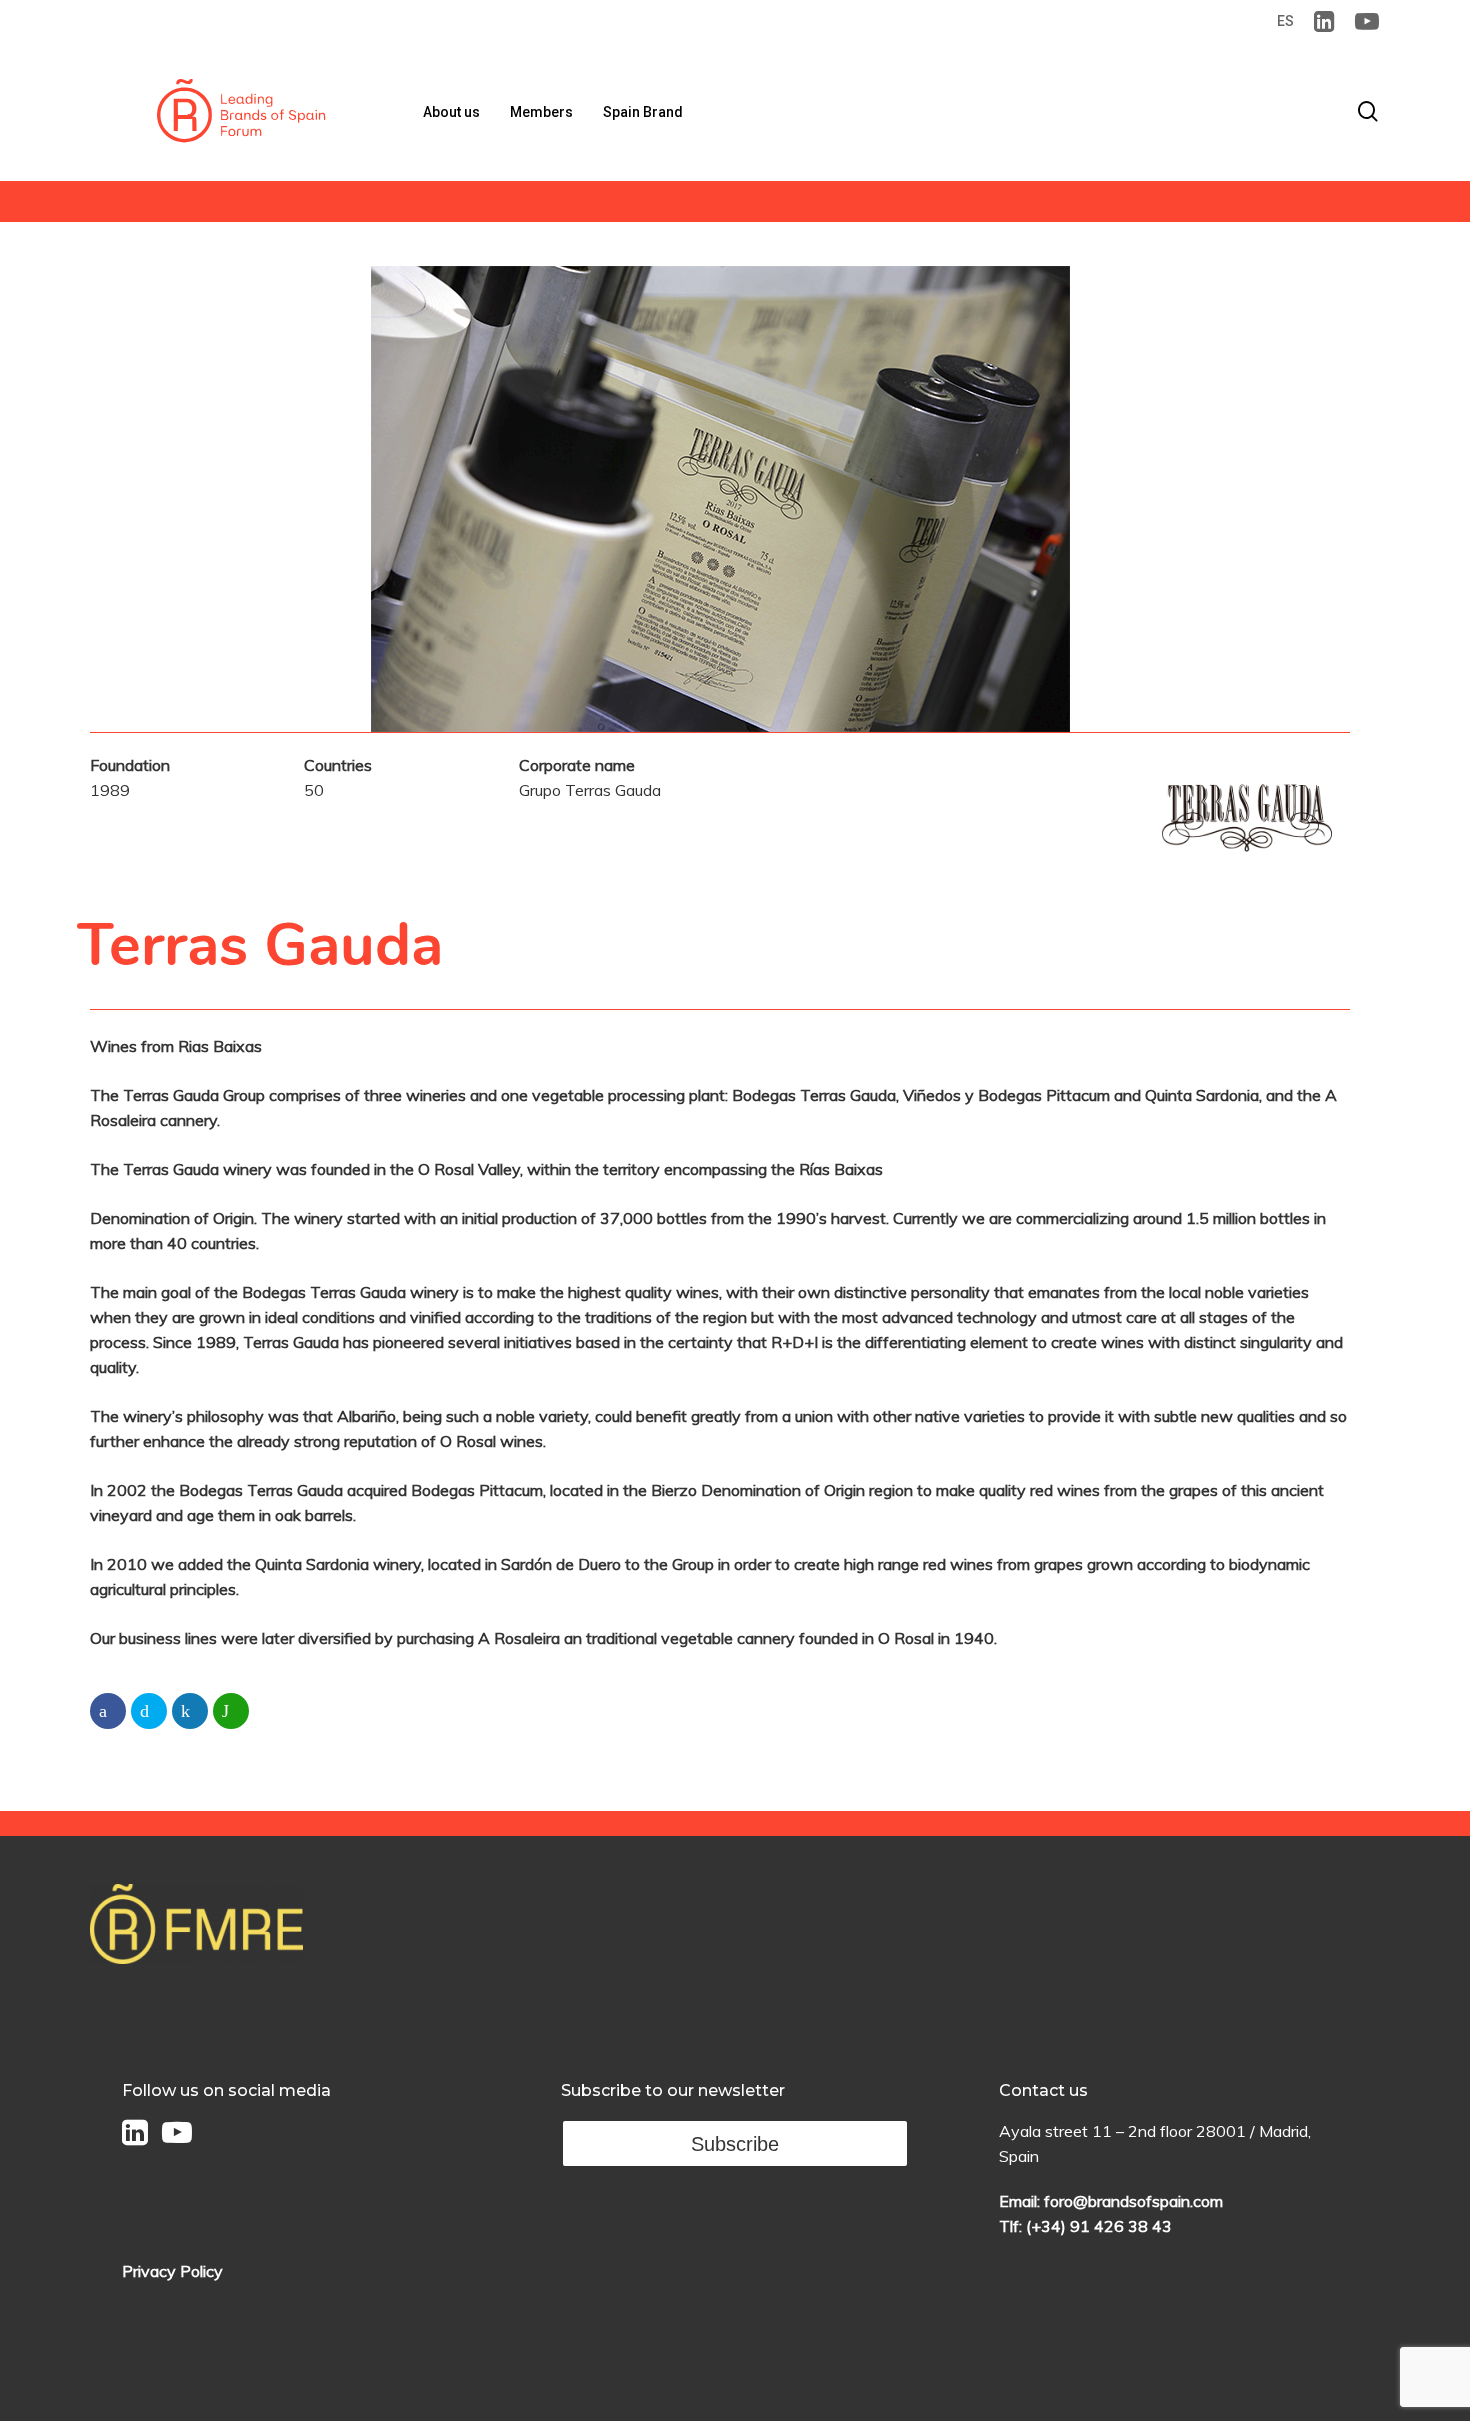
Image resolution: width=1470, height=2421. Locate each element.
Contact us (1043, 2090)
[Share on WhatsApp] (231, 1711)
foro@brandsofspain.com (1133, 2201)
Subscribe (735, 2144)
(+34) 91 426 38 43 (1099, 2226)
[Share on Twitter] (149, 1711)
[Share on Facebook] (108, 1711)
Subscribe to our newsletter (673, 2090)
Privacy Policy (172, 2271)
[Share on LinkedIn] (190, 1711)
